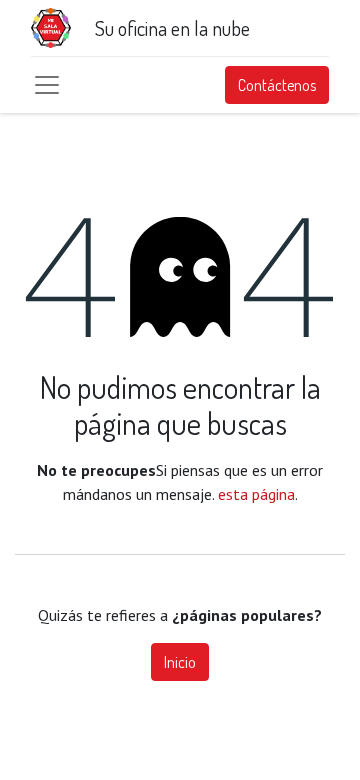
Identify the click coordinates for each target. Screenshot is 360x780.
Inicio (180, 662)
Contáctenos (277, 85)
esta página (256, 494)
